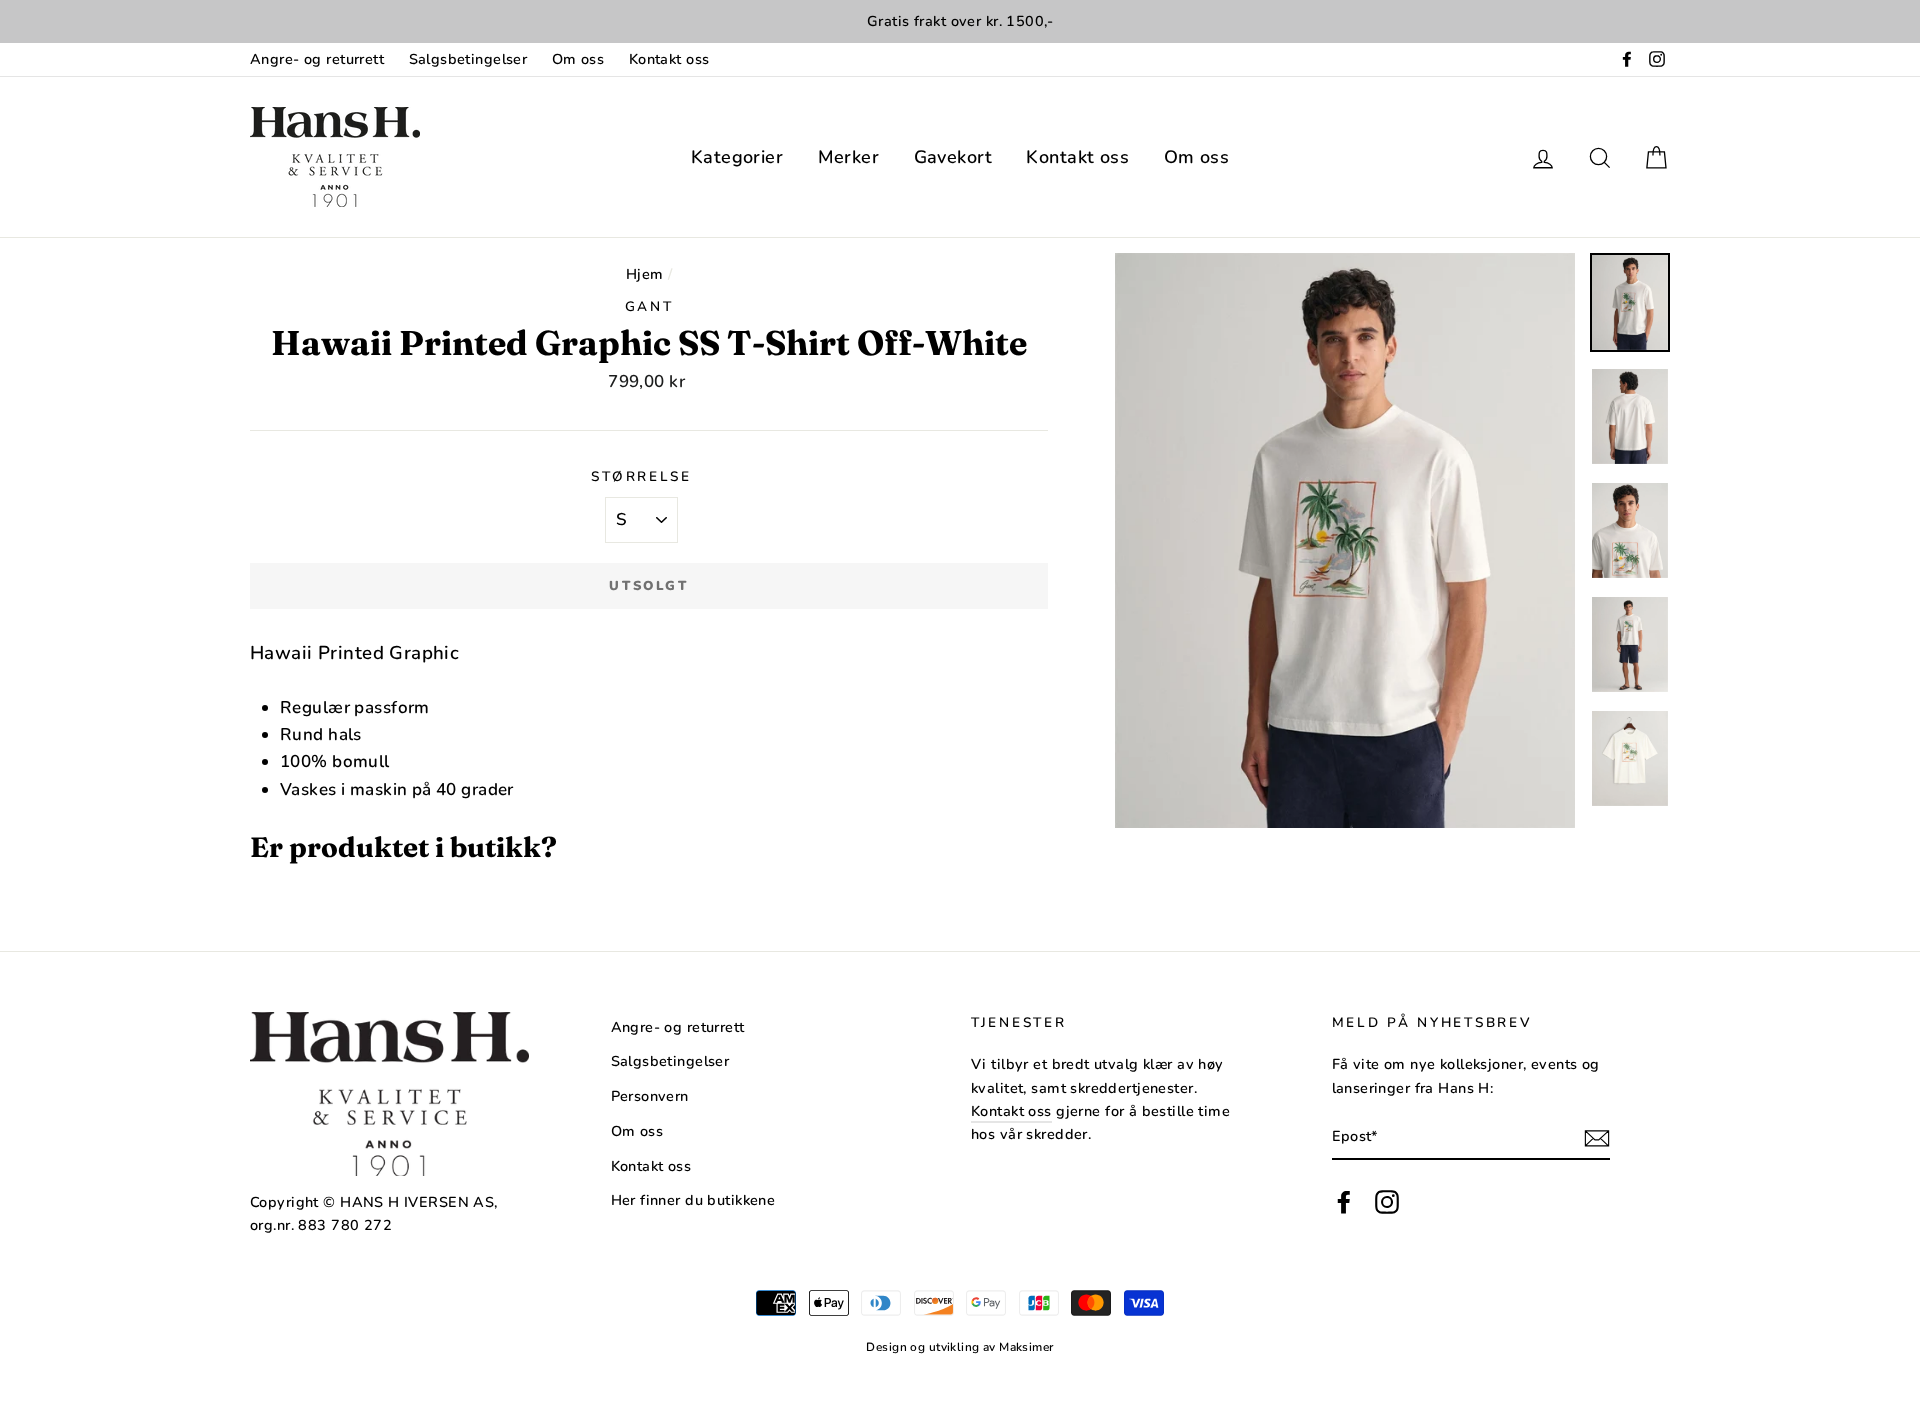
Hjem (645, 274)
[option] (960, 21)
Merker (849, 157)
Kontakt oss (669, 59)
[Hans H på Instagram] (1387, 1202)
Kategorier (737, 157)
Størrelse (641, 476)
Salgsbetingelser (468, 59)
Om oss (578, 59)
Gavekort (953, 157)
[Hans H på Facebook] (1344, 1202)
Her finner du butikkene (693, 1200)
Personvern (650, 1096)
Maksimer (1026, 1347)
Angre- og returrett (317, 59)
